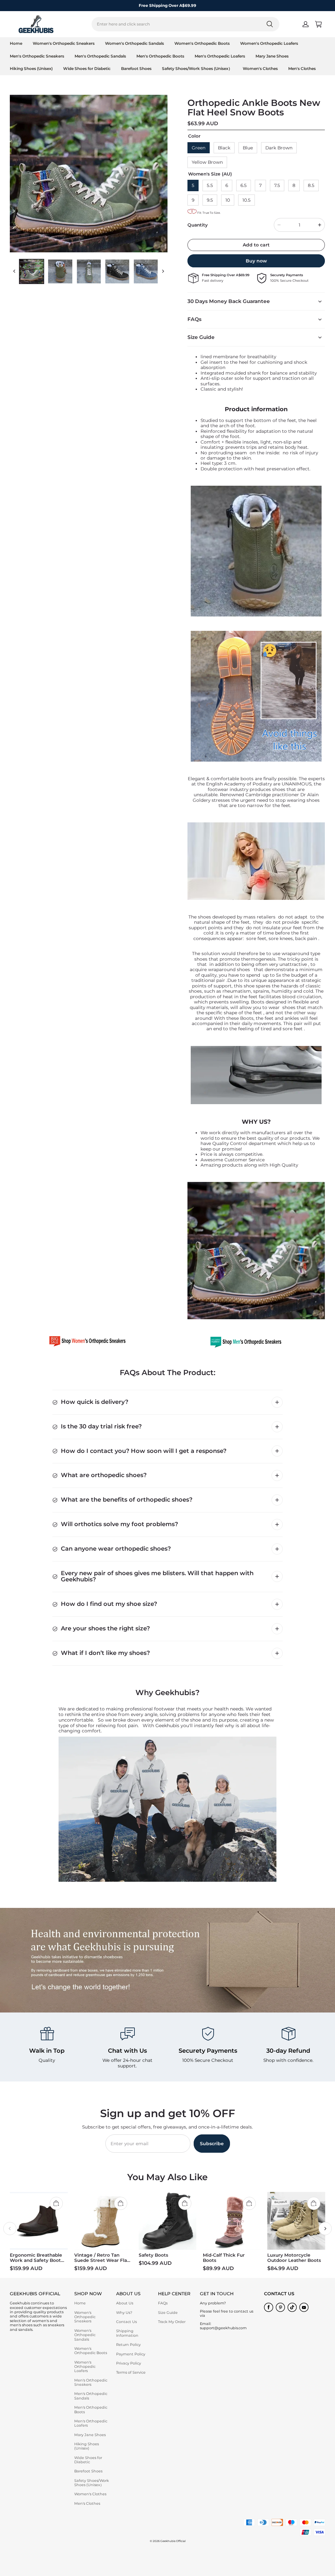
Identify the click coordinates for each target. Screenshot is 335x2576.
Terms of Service (131, 2372)
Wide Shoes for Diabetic (87, 68)
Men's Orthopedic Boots (160, 56)
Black (224, 148)
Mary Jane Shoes (272, 56)
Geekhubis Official (173, 2541)
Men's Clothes (302, 68)
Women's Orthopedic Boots (202, 43)
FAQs (163, 2303)
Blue (248, 148)
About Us (125, 2303)
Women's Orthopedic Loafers (269, 43)
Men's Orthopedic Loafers (220, 56)
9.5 (210, 200)
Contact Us (126, 2322)
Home (16, 43)
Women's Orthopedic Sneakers (64, 43)
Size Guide (168, 2313)
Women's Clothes (260, 68)
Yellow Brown (207, 162)
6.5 (244, 185)
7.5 (277, 185)
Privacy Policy (129, 2363)
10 (228, 200)
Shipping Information (127, 2333)
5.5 (210, 185)
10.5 (247, 200)
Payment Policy (131, 2354)
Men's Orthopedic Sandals (100, 56)
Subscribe (212, 2144)
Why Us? (124, 2313)
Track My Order (172, 2322)
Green (199, 148)
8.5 (311, 185)
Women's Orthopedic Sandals (134, 43)
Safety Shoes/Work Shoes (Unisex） (197, 68)
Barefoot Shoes (136, 68)
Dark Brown (279, 148)
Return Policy (128, 2345)
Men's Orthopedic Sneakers (37, 56)
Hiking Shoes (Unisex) (31, 68)
